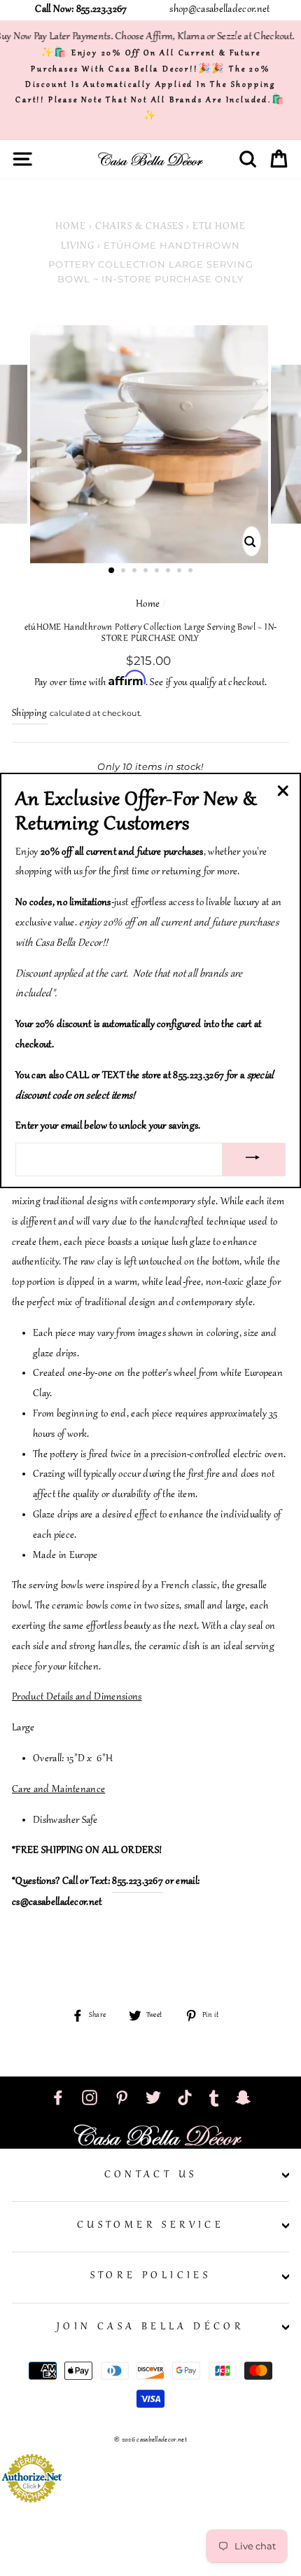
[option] (150, 444)
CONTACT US (151, 2175)
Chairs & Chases (139, 227)
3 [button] (136, 572)
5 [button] (158, 572)
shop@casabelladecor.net (219, 10)
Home (71, 227)
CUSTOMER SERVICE (150, 2226)
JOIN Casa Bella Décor (150, 2327)
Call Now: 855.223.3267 (81, 10)
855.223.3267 (138, 1882)
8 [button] (192, 572)
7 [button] (181, 572)
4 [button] (147, 572)
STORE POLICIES (151, 2276)
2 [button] (125, 572)
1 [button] (112, 571)
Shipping (30, 714)
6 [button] (169, 572)
